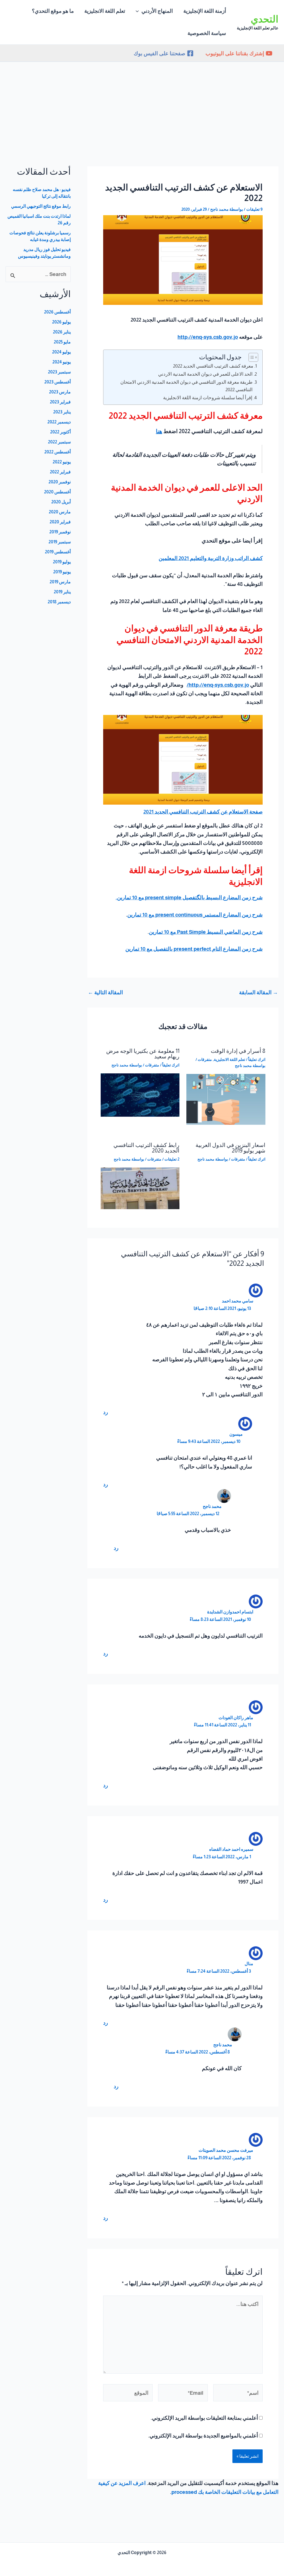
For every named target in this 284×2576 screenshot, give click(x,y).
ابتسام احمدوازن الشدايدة (230, 1612)
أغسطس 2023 (58, 382)
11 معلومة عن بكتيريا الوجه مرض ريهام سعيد (143, 1054)
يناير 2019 (62, 592)
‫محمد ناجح (212, 1506)
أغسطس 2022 (58, 452)
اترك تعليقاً (257, 1059)
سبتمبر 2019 (60, 542)
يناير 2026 (62, 332)
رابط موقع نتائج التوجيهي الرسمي (41, 206)
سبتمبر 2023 (59, 372)
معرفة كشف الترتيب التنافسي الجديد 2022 (213, 366)
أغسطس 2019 (58, 552)
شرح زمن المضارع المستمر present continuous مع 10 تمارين (195, 915)
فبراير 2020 (60, 522)
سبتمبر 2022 (59, 442)
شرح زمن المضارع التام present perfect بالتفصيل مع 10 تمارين (194, 949)
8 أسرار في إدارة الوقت (238, 1051)
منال (249, 1964)
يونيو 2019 (62, 572)
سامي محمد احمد (238, 1301)
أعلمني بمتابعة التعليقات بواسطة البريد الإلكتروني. (204, 2418)
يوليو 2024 (61, 352)
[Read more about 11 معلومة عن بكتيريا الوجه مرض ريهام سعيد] (140, 1095)
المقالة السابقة (258, 992)
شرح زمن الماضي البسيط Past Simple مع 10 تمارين (206, 932)
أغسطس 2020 (57, 492)
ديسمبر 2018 (59, 602)
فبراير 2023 (60, 402)
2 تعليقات (172, 1159)
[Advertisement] (142, 104)
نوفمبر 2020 (60, 482)
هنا (159, 431)
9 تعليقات (254, 209)
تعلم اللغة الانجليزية (230, 1059)
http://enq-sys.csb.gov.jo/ (218, 685)
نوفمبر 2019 (60, 532)
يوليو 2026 (61, 322)
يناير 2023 (62, 412)
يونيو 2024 (62, 362)
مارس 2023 (60, 392)
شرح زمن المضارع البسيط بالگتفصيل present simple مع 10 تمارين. (189, 897)
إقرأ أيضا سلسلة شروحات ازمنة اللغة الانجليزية (208, 398)
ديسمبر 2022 (59, 422)
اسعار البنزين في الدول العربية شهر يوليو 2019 (230, 1148)
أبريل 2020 (61, 502)
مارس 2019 (60, 582)
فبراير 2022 (60, 472)
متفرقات (205, 1059)
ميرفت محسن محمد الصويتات (226, 2150)
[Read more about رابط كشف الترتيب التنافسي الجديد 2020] (140, 1188)
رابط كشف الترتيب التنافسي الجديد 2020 (146, 1148)
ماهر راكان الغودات (236, 1718)
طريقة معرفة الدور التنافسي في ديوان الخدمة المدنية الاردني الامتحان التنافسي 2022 (187, 386)
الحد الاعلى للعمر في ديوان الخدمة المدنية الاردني (205, 374)
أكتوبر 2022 (60, 432)
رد (106, 1412)
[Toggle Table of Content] (251, 357)
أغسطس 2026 (57, 312)
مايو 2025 (62, 342)
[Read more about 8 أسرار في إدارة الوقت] (226, 1099)
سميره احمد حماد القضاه (231, 1849)
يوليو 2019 (62, 562)
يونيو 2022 (62, 462)
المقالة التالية (105, 992)
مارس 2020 (60, 512)
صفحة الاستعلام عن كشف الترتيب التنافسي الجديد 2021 (203, 812)
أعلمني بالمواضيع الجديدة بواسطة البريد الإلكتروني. (203, 2436)
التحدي (265, 19)
